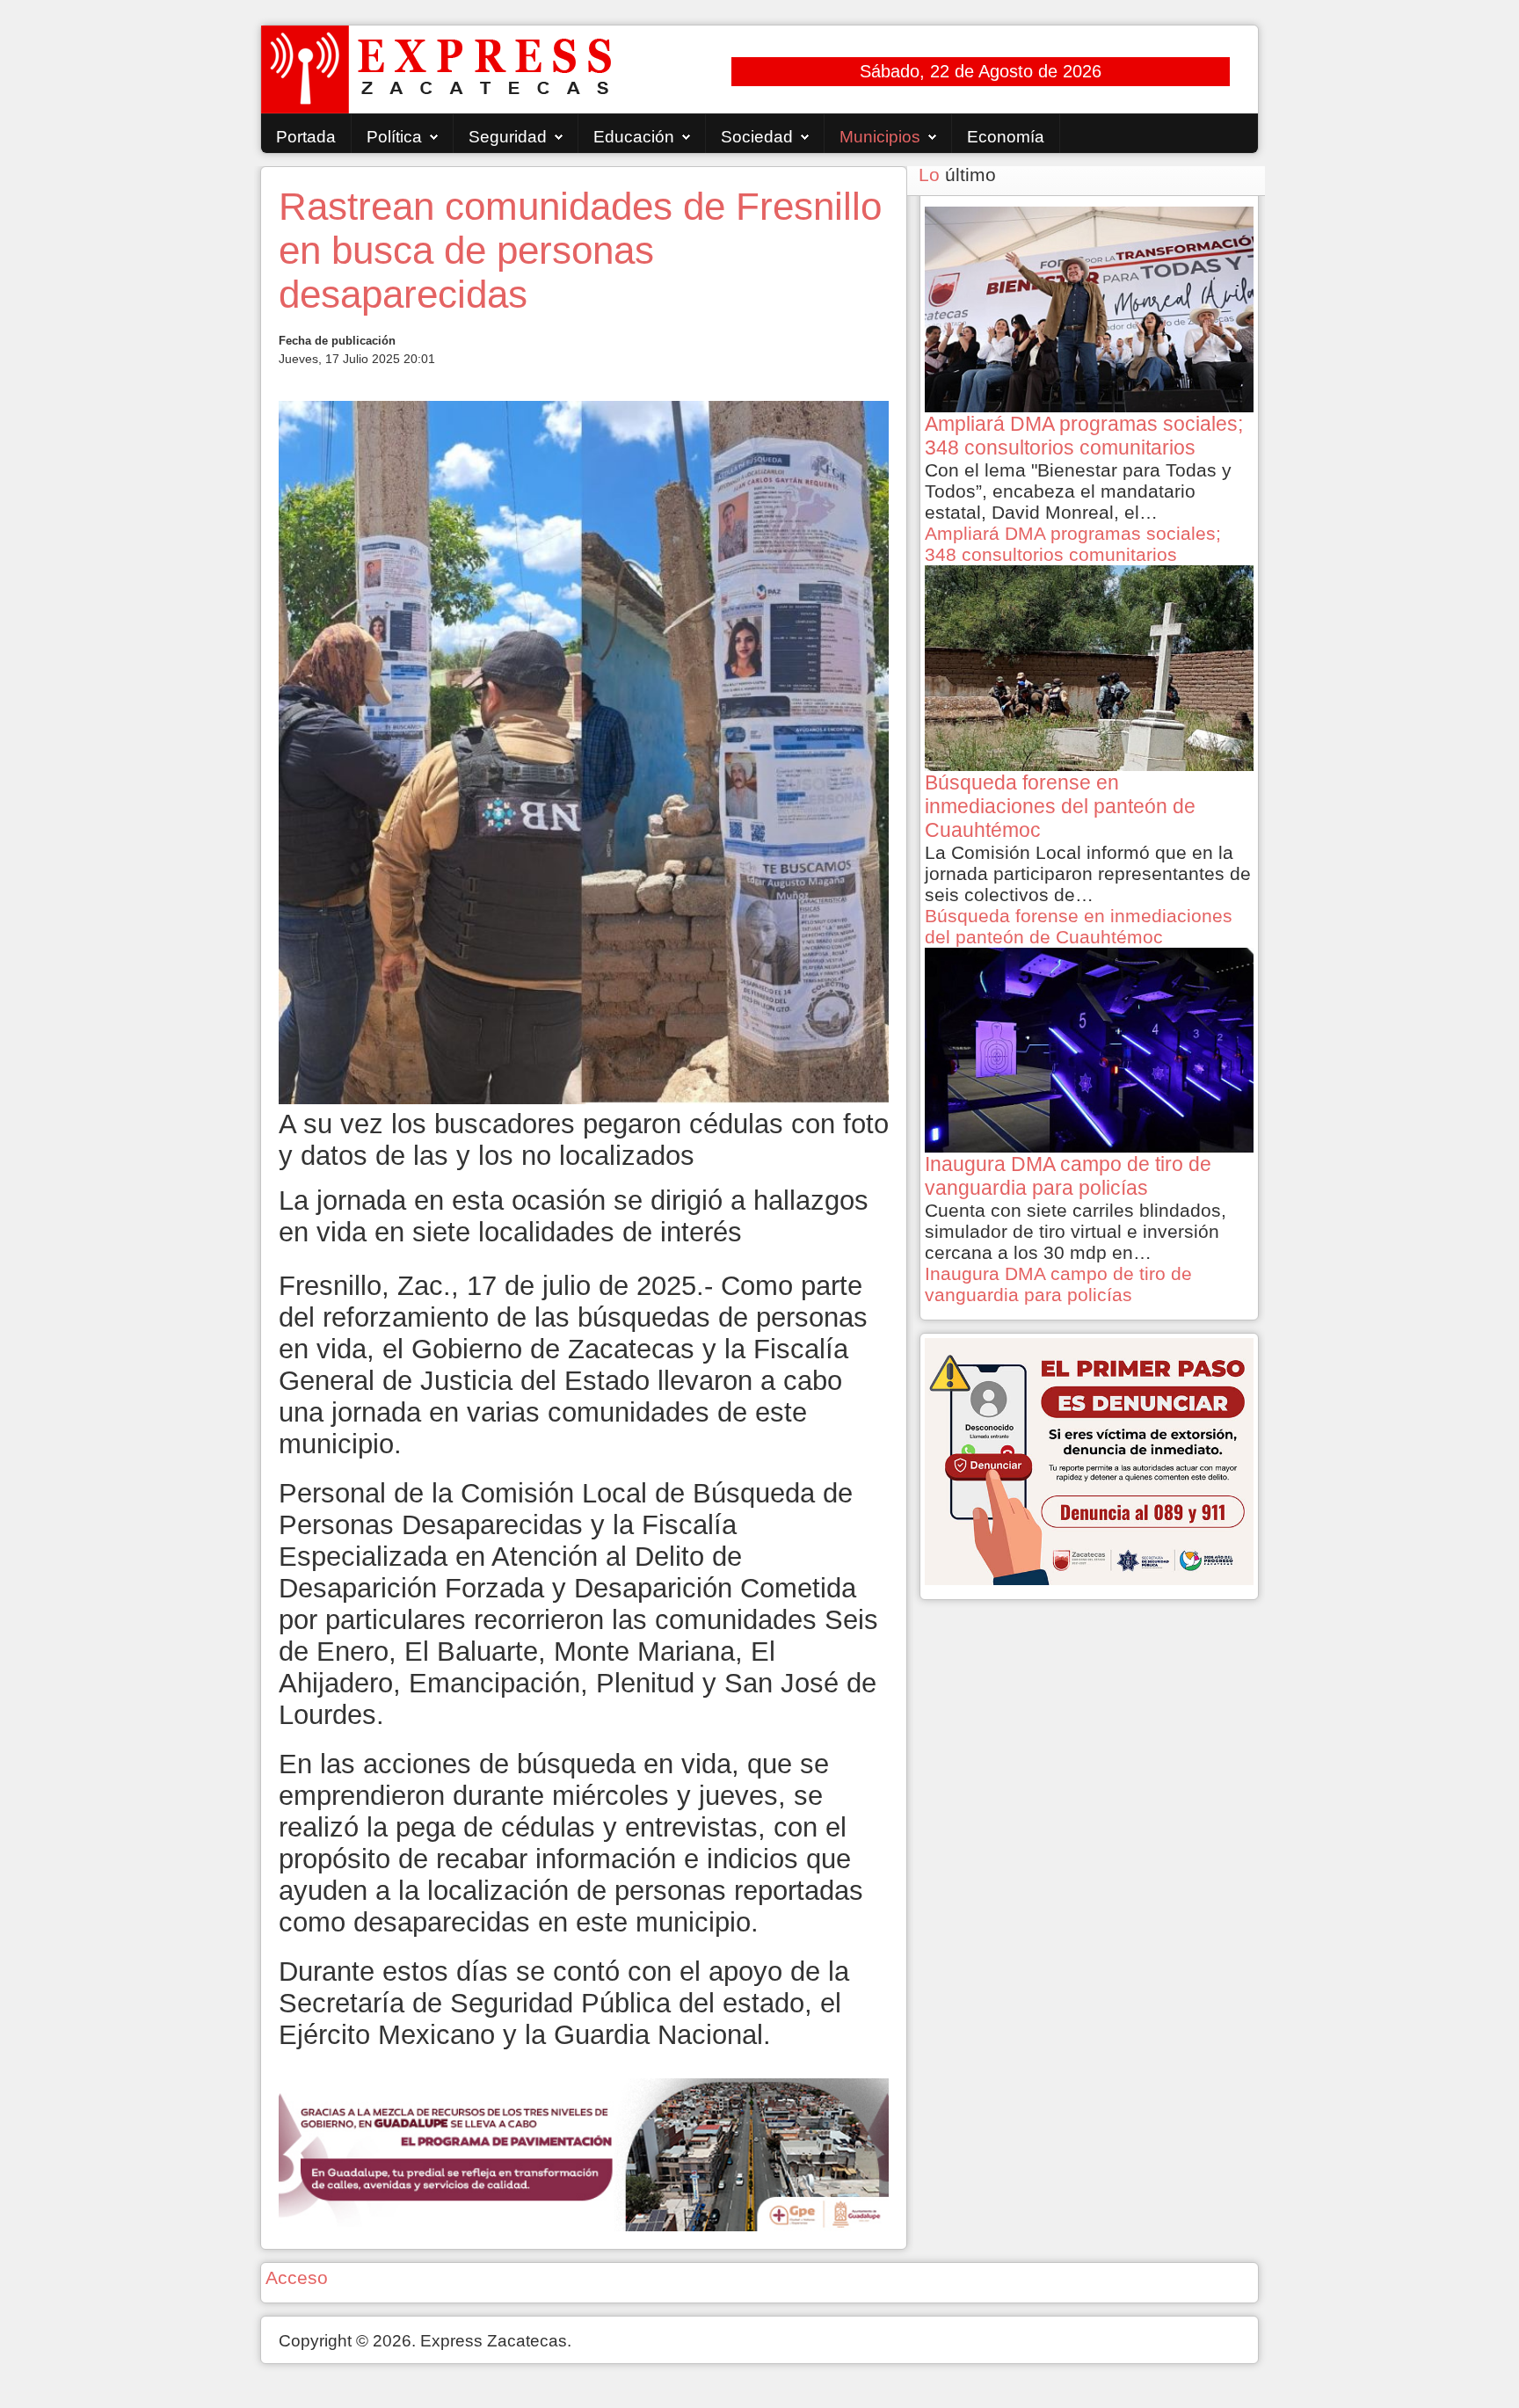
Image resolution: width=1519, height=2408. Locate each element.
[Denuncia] (1089, 1460)
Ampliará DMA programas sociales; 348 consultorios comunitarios (1073, 544)
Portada (306, 137)
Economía (1006, 137)
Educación (634, 137)
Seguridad (508, 137)
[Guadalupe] (584, 2153)
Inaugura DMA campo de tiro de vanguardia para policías (1058, 1284)
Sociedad (757, 137)
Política (394, 137)
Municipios (880, 137)
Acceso (297, 2277)
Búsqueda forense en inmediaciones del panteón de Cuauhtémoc (1079, 926)
